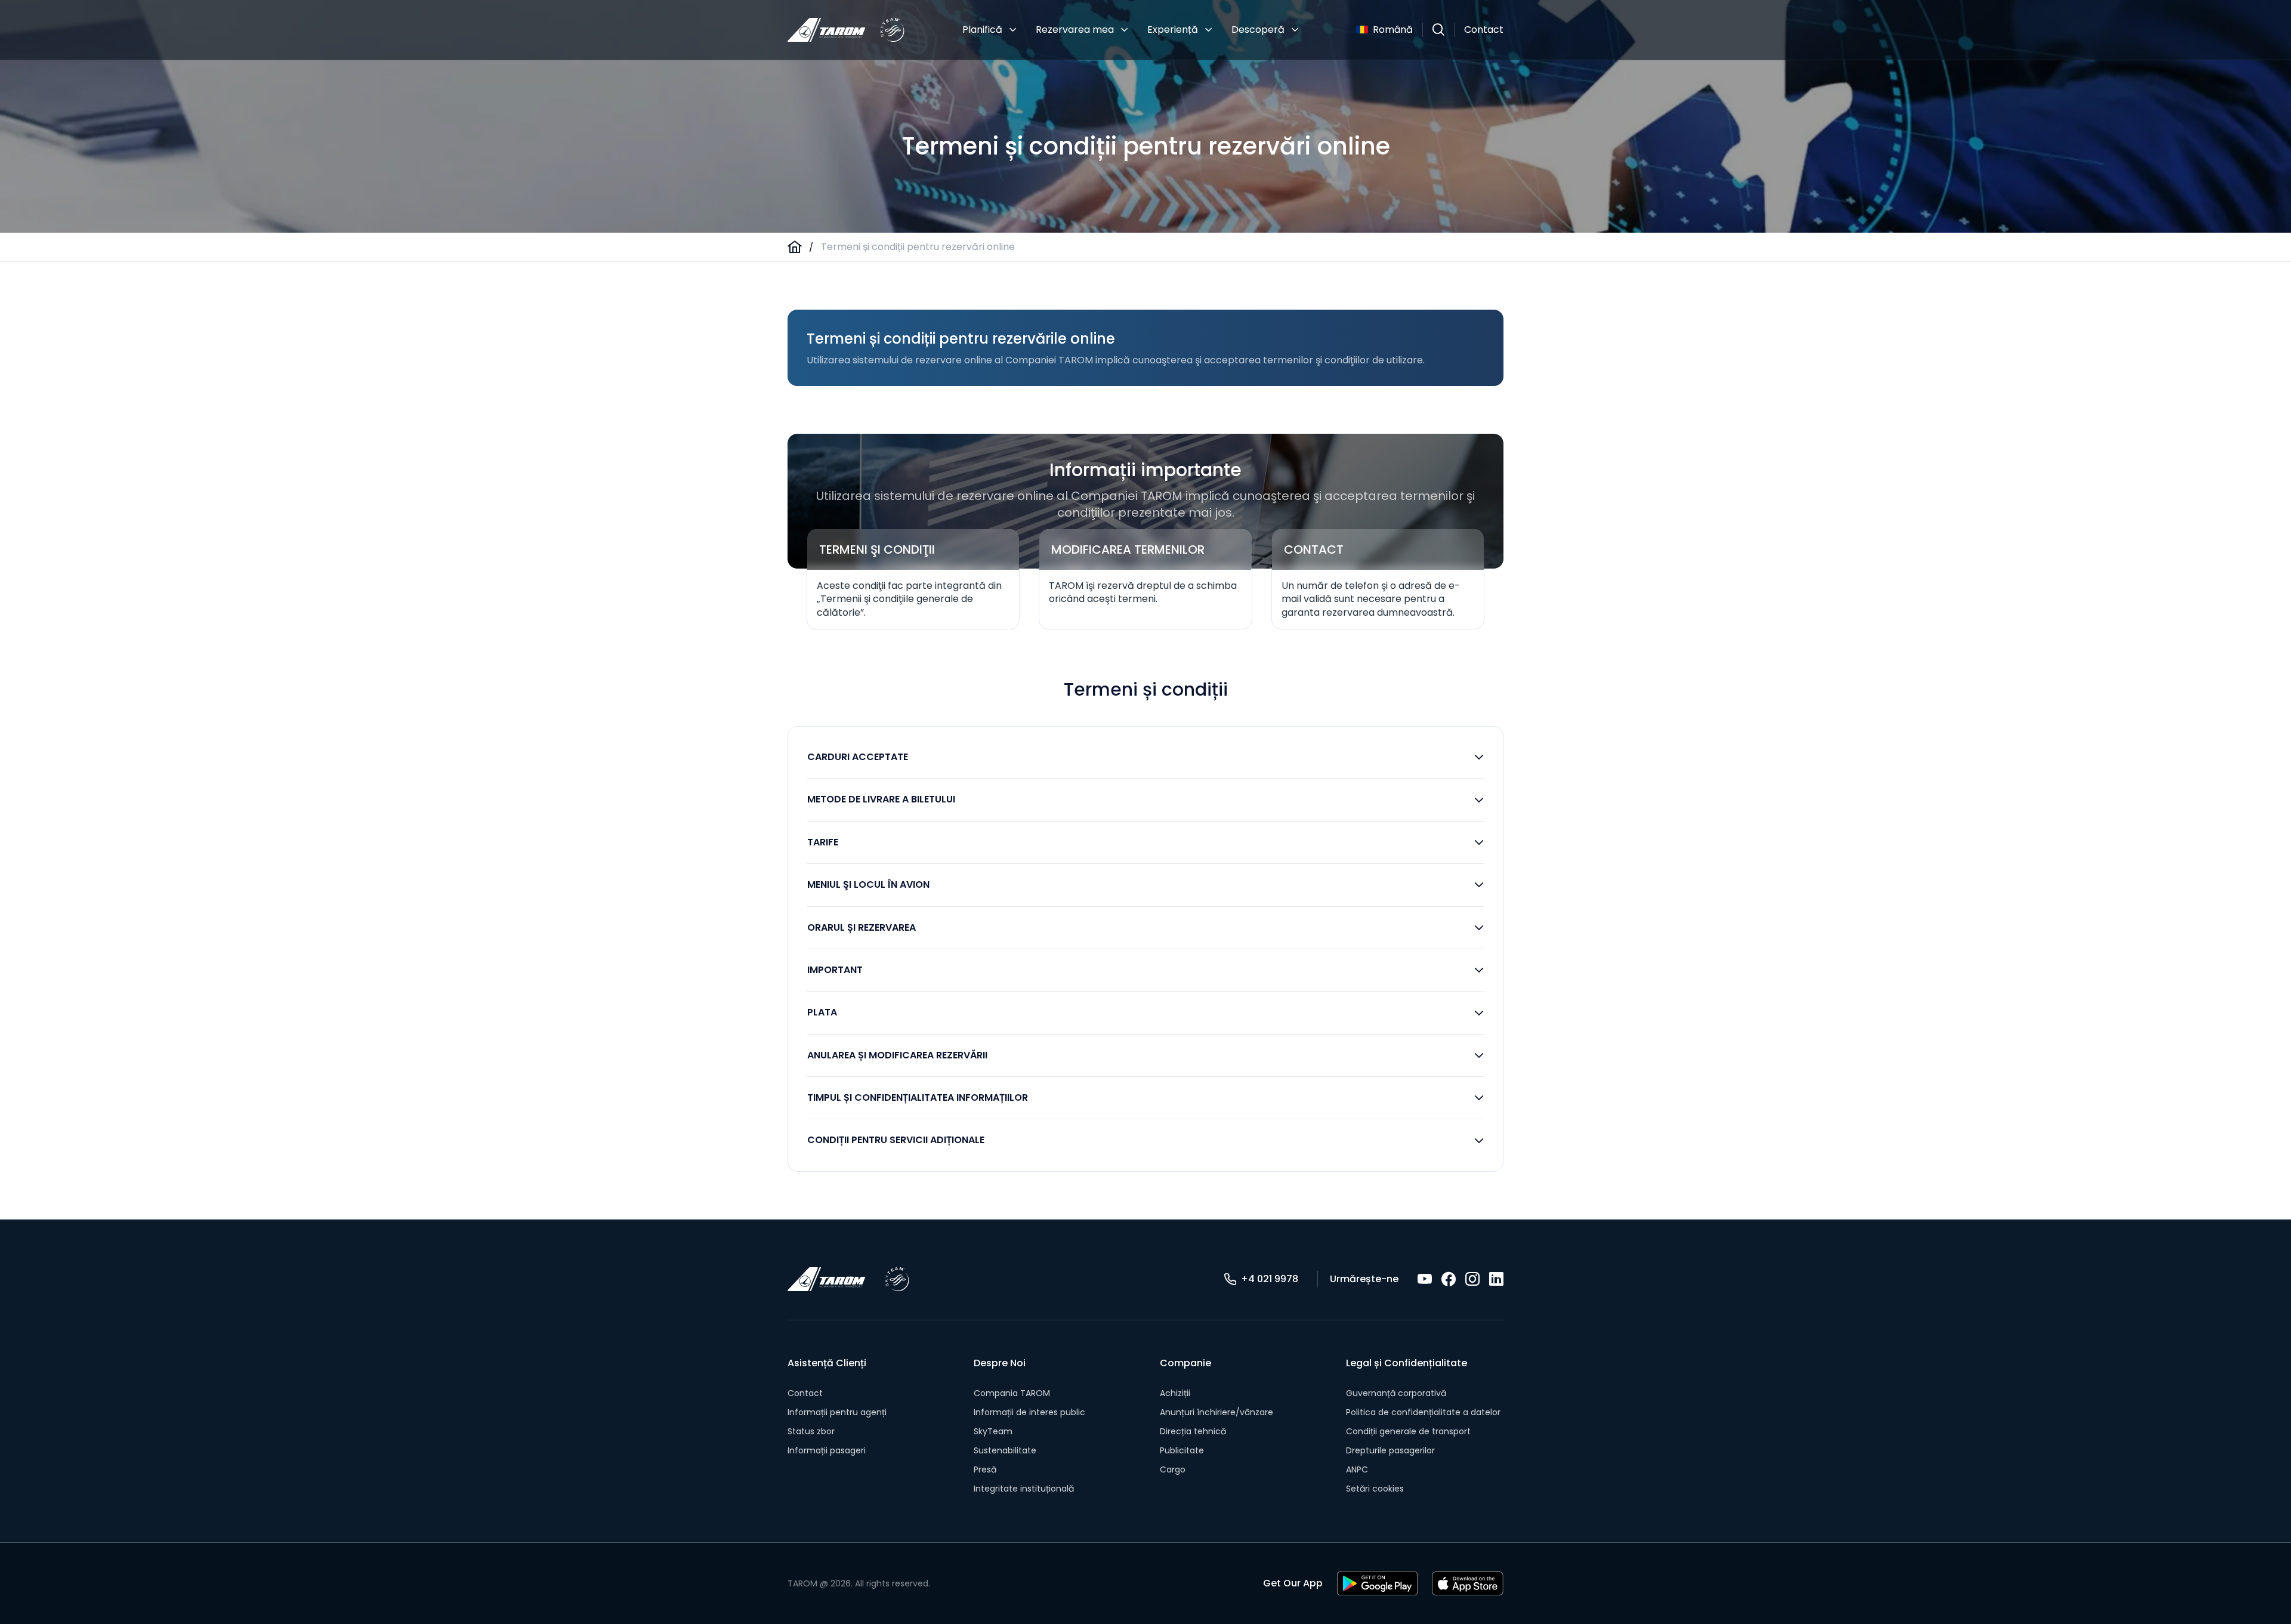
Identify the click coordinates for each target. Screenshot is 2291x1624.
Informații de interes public (1029, 1412)
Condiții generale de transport (1408, 1431)
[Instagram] (1472, 1279)
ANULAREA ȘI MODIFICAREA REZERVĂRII (897, 1055)
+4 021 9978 (1270, 1279)
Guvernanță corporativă (1396, 1393)
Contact (1484, 30)
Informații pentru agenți (837, 1412)
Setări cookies (1375, 1489)
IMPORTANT (835, 970)
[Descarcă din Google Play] (1377, 1583)
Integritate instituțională (1024, 1489)
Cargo (1173, 1469)
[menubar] (1131, 30)
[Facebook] (1449, 1279)
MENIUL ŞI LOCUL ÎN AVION (868, 884)
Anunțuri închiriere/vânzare (1216, 1412)
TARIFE (823, 842)
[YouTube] (1425, 1279)
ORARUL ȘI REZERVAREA (862, 927)
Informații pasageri (827, 1450)
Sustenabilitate (1005, 1450)
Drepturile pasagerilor (1390, 1450)
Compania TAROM (1012, 1393)
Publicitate (1182, 1450)
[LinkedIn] (1496, 1279)
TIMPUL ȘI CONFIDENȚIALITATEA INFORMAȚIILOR (918, 1097)
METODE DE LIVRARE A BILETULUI (881, 799)
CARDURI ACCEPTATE (858, 757)
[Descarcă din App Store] (1468, 1583)
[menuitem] (989, 30)
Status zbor (811, 1431)
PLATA (822, 1012)
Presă (985, 1469)
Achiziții (1175, 1393)
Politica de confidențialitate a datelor (1423, 1412)
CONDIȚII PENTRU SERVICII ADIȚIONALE (896, 1140)
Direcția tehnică (1193, 1431)
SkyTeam (993, 1431)
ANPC (1357, 1469)
